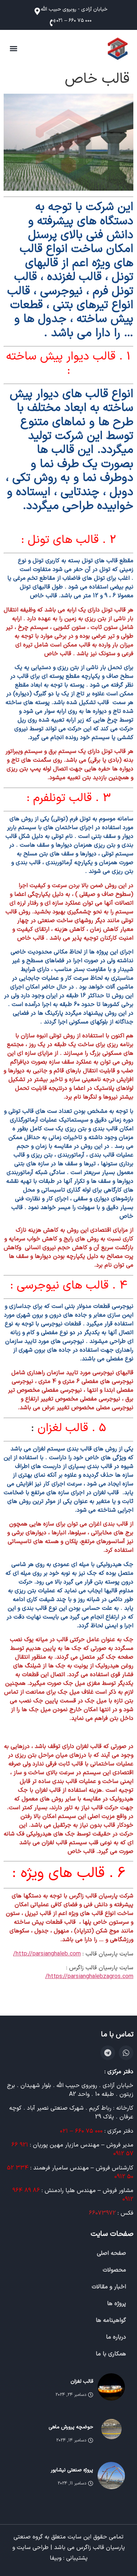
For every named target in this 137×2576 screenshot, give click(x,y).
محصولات (114, 2270)
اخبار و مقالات (109, 2287)
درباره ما (116, 2337)
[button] (13, 49)
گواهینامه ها (111, 2320)
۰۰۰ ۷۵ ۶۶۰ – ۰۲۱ (74, 21)
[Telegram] (108, 2053)
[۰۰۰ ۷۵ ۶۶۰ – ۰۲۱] (51, 23)
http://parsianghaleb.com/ (47, 1954)
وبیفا (56, 2558)
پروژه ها (117, 2304)
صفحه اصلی (111, 2253)
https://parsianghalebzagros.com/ (89, 1977)
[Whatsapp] (126, 2053)
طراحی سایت (33, 2548)
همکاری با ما (111, 2354)
